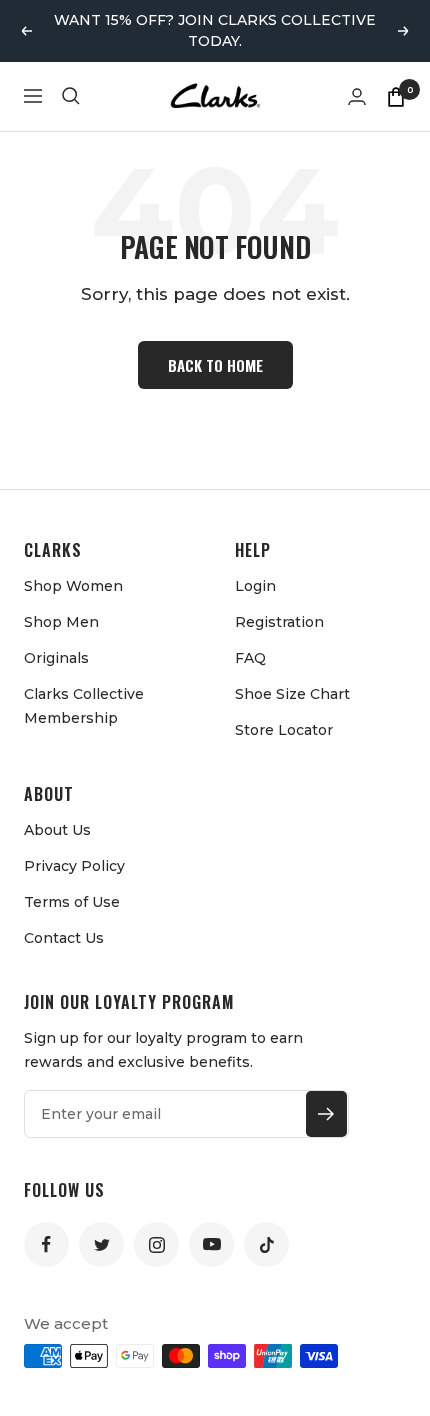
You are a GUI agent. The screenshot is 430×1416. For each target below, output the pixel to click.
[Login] (357, 96)
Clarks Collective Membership (84, 706)
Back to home (215, 365)
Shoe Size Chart (292, 694)
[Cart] (396, 96)
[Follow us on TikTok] (266, 1244)
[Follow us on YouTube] (211, 1244)
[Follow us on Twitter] (101, 1244)
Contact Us (64, 938)
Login (255, 586)
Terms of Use (72, 902)
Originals (56, 658)
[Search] (71, 96)
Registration (279, 622)
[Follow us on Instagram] (156, 1244)
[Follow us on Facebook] (46, 1244)
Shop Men (61, 622)
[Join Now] (326, 1114)
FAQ (250, 658)
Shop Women (73, 586)
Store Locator (284, 730)
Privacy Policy (74, 866)
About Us (57, 830)
